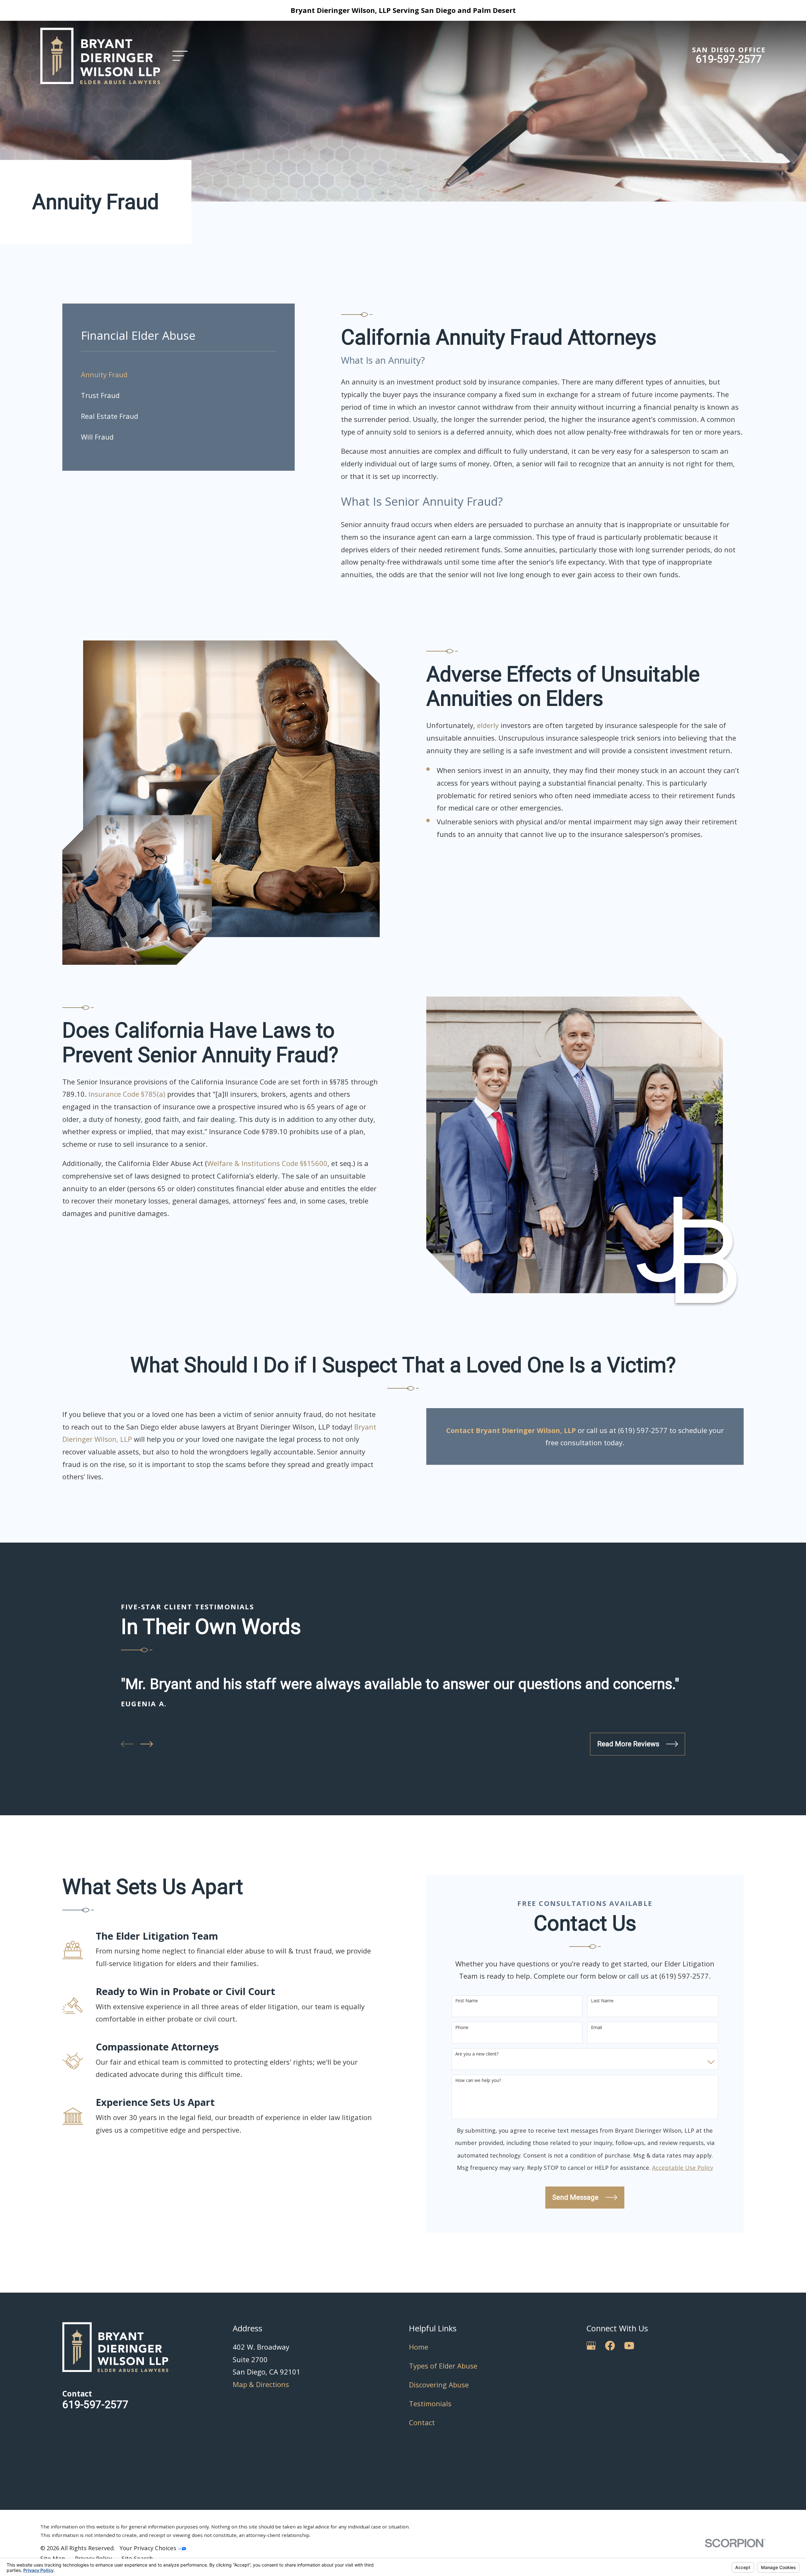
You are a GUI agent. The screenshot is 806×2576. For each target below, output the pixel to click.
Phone (462, 2028)
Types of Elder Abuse (443, 2366)
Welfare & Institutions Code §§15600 (267, 1163)
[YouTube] (629, 2346)
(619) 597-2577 (643, 1430)
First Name (467, 2001)
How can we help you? (478, 2081)
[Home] (100, 56)
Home (419, 2347)
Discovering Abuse (439, 2385)
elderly (489, 725)
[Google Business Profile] (591, 2346)
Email (596, 2028)
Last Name (602, 2001)
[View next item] (147, 1744)
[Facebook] (610, 2346)
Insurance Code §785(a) (127, 1094)
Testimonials (430, 2403)
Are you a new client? (477, 2054)
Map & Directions (261, 2384)
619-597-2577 (729, 59)
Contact (422, 2422)
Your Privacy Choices (149, 2548)
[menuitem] (179, 375)
